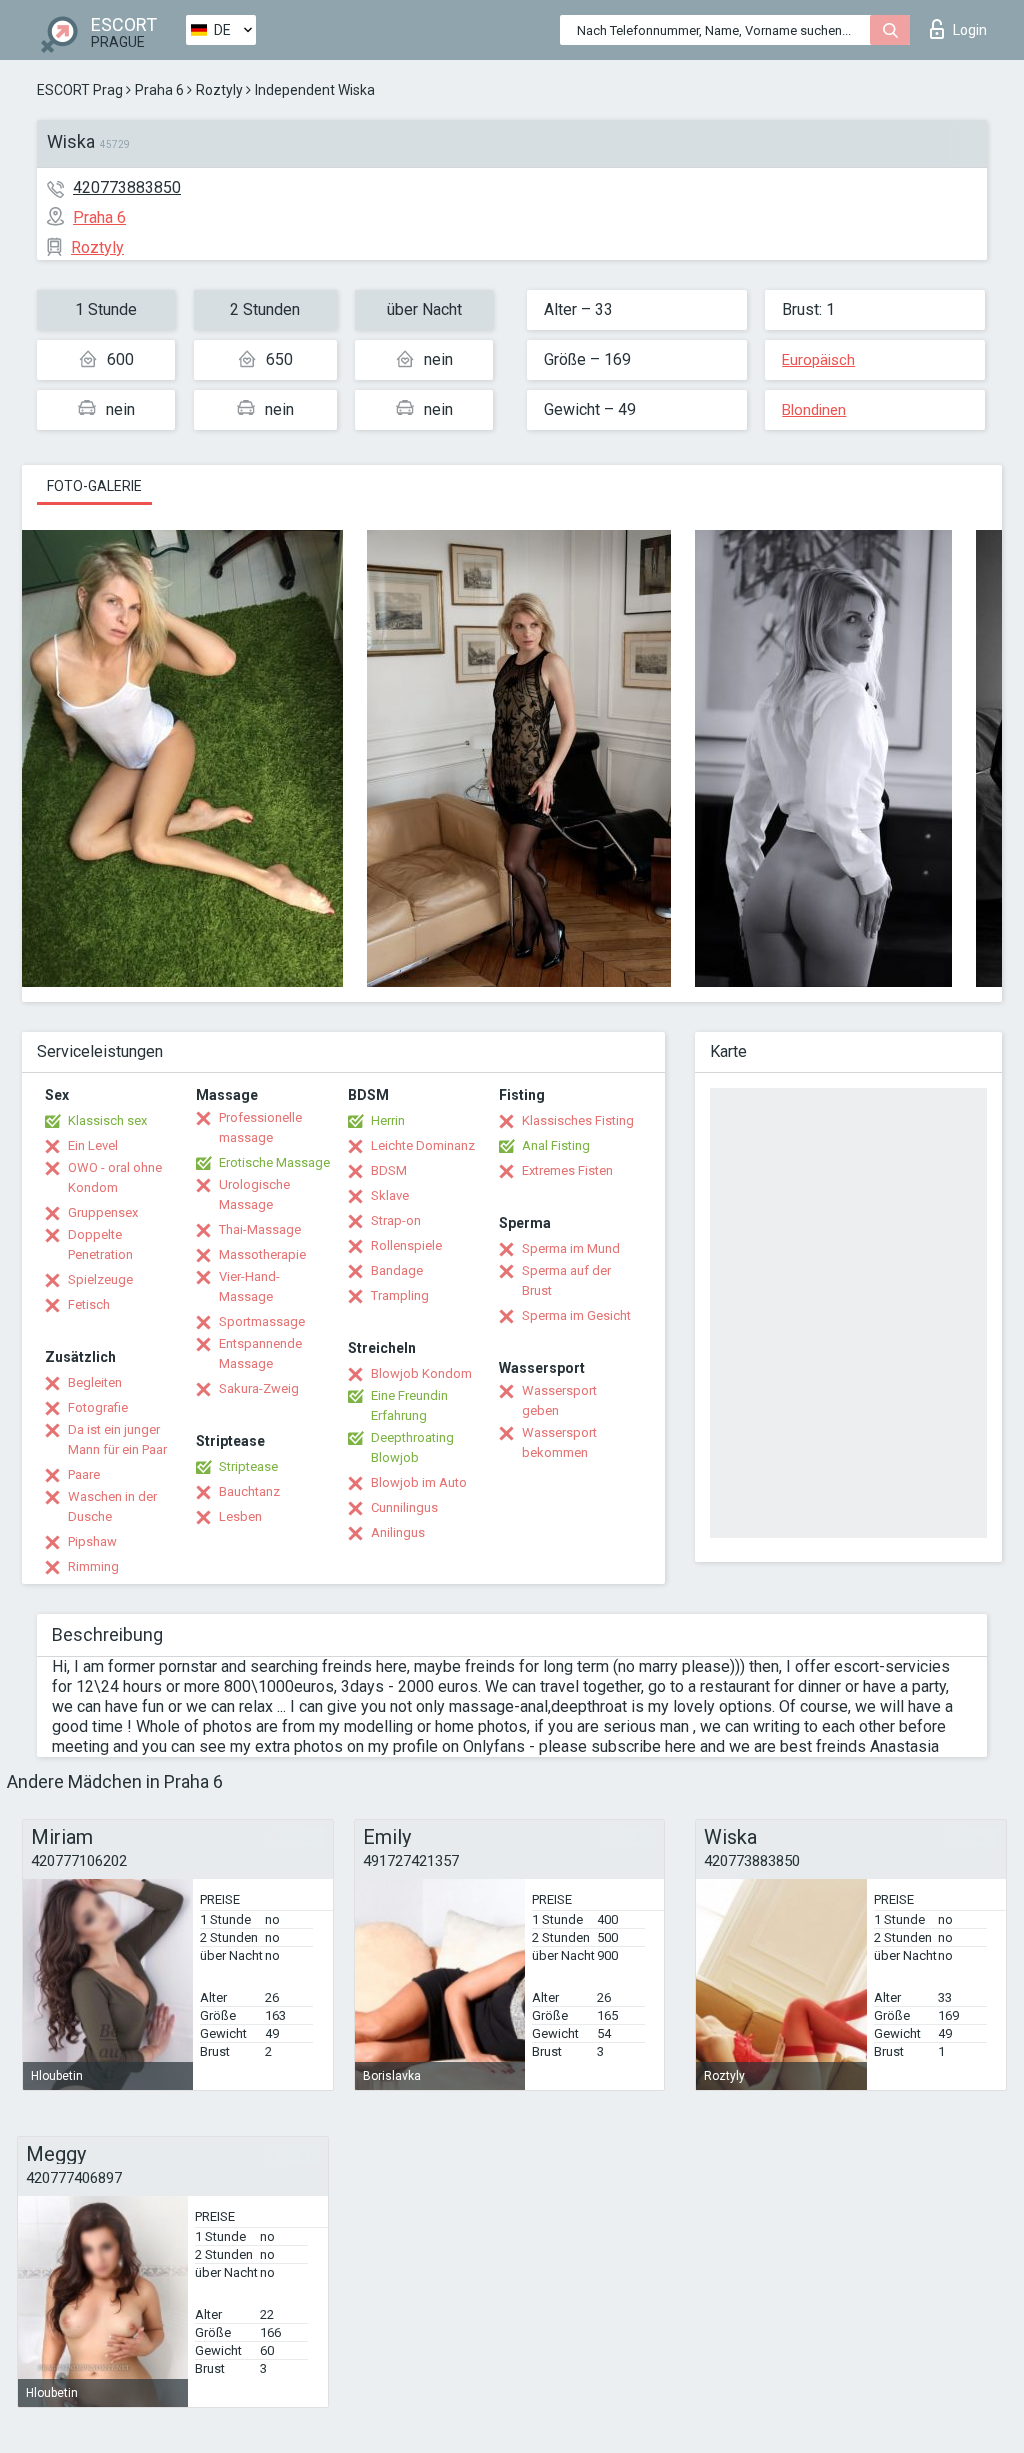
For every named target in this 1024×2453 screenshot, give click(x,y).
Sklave (390, 1195)
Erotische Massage (274, 1162)
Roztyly (219, 90)
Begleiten (95, 1382)
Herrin (388, 1120)
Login (970, 30)
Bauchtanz (249, 1491)
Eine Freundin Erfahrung (409, 1405)
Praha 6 (159, 90)
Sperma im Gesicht (576, 1315)
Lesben (240, 1516)
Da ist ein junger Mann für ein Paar (117, 1439)
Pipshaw (92, 1541)
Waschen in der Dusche (112, 1506)
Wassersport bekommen (559, 1442)
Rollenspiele (406, 1245)
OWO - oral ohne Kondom (115, 1177)
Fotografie (98, 1407)
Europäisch (818, 360)
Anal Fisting (556, 1145)
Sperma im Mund (571, 1248)
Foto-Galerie (94, 486)
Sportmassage (262, 1321)
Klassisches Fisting (578, 1120)
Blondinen (814, 410)
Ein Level (93, 1145)
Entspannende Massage (260, 1353)
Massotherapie (262, 1254)
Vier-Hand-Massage (249, 1286)
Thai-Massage (260, 1229)
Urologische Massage (254, 1194)
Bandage (397, 1270)
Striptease (248, 1466)
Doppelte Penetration (100, 1244)
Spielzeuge (100, 1279)
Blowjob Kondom (421, 1373)
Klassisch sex (107, 1120)
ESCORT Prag (80, 90)
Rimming (93, 1566)
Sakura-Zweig (259, 1388)
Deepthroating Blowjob (412, 1447)
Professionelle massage (260, 1127)
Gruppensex (103, 1212)
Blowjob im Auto (419, 1482)
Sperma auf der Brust (566, 1280)
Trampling (400, 1295)
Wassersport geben (559, 1400)
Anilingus (398, 1532)
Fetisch (89, 1304)
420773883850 (127, 187)
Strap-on (396, 1220)
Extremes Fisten (567, 1170)
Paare (84, 1474)
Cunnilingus (404, 1507)
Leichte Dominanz (423, 1145)
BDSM (389, 1170)
